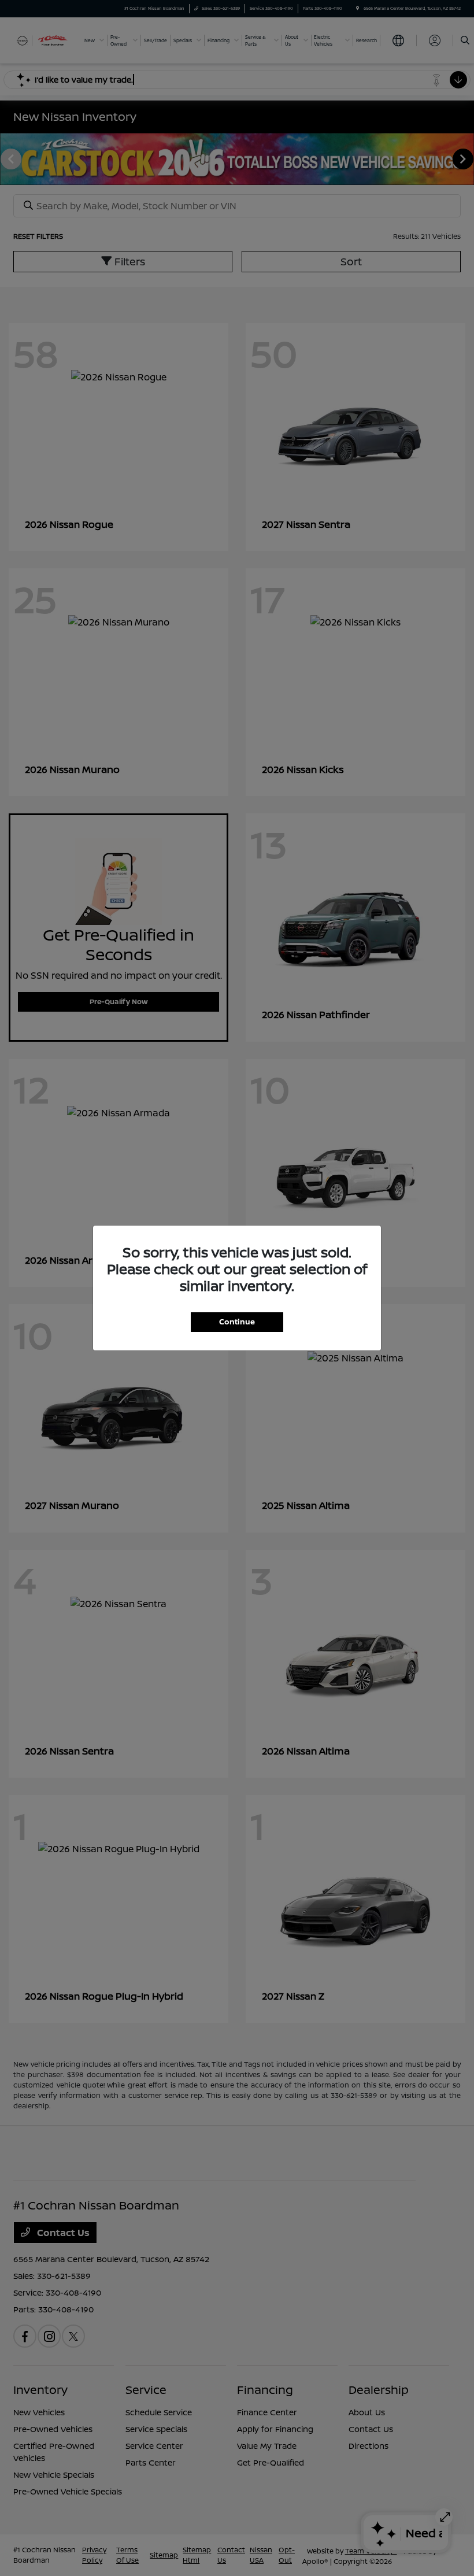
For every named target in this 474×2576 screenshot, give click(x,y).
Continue (237, 1322)
